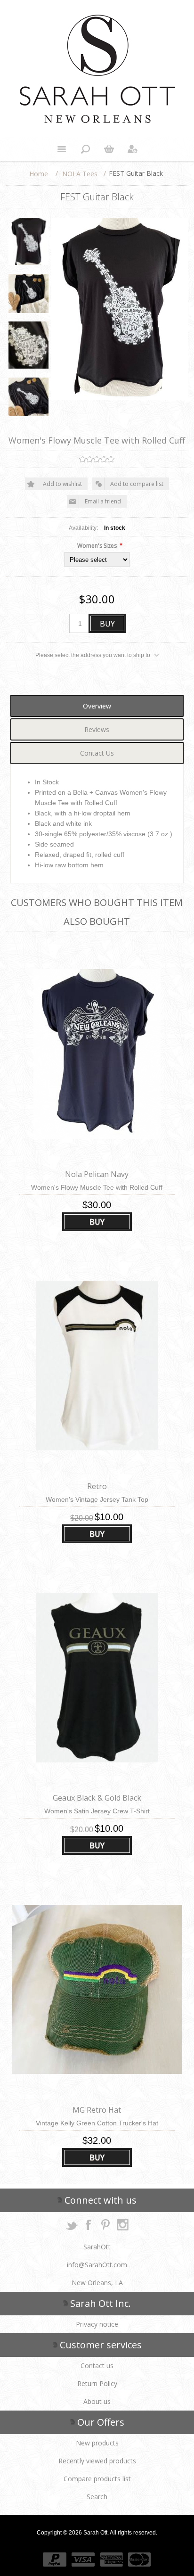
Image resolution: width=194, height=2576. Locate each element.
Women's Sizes (97, 546)
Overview (97, 706)
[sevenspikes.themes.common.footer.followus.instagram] (122, 2224)
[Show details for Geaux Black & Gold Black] (97, 1678)
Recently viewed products (97, 2461)
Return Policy (97, 2383)
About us (97, 2401)
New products (97, 2443)
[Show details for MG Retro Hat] (97, 1989)
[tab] (97, 706)
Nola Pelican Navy (97, 1174)
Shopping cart (109, 149)
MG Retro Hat (97, 2110)
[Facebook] (89, 2224)
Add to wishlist (62, 484)
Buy (107, 624)
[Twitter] (72, 2224)
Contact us (97, 2366)
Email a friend (103, 501)
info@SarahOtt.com (97, 2265)
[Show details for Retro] (97, 1366)
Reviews (97, 729)
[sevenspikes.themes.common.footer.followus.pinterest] (105, 2224)
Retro (97, 1486)
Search (97, 2497)
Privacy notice (97, 2324)
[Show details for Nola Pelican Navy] (97, 1054)
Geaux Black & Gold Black (97, 1798)
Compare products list (97, 2479)
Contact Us (97, 753)
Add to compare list (137, 484)
